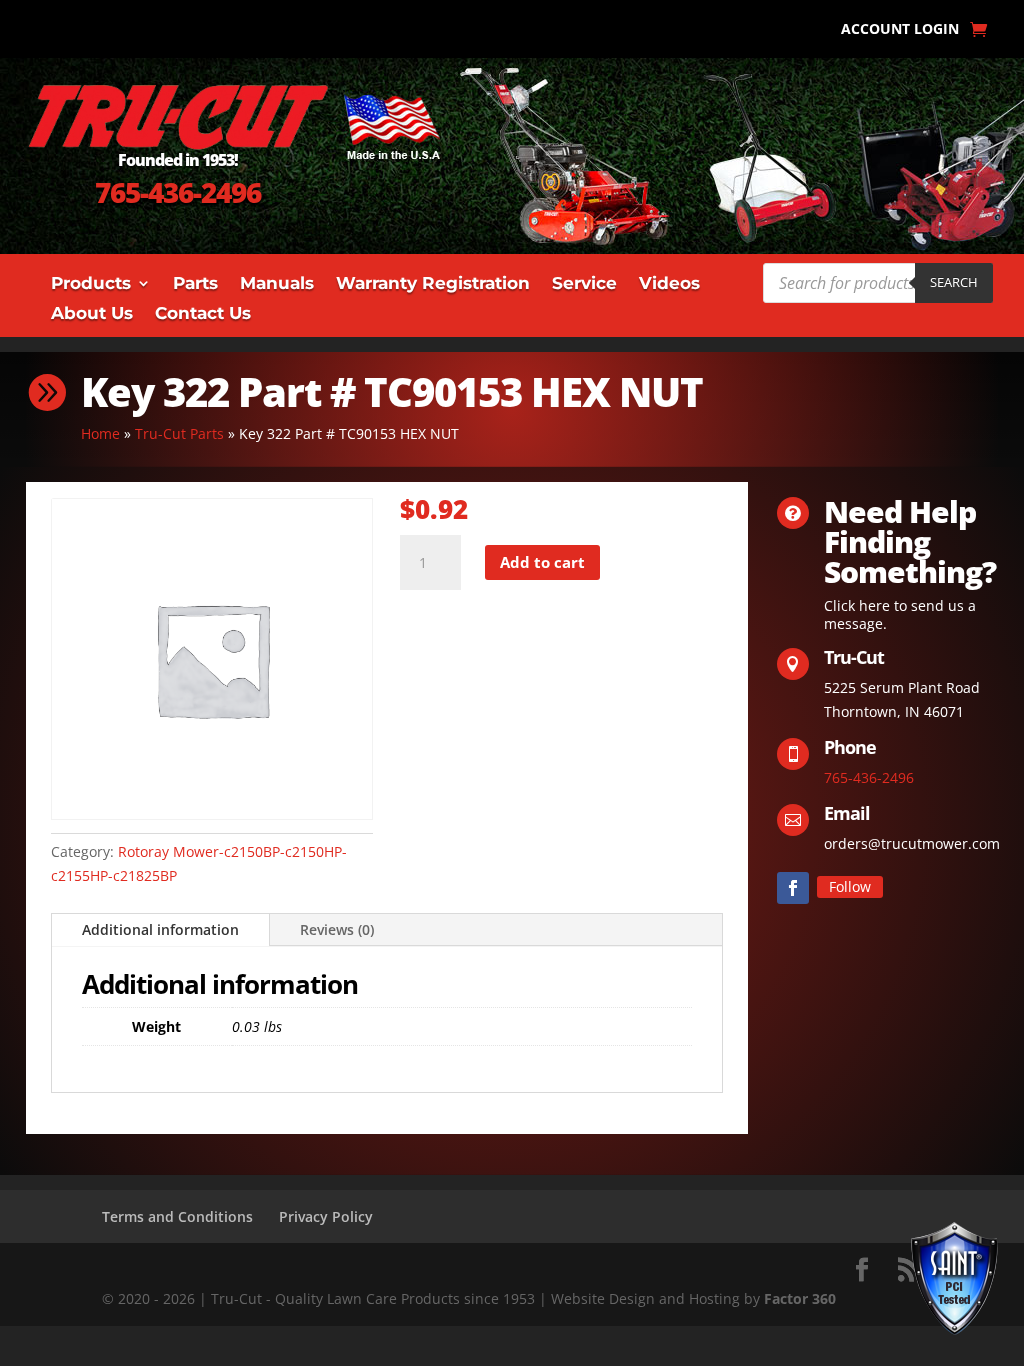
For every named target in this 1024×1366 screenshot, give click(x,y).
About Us (92, 314)
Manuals (277, 284)
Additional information (160, 929)
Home (100, 433)
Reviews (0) (337, 929)
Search (954, 282)
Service (584, 284)
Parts (195, 284)
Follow (850, 886)
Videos (669, 284)
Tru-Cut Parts (179, 433)
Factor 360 (800, 1298)
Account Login (900, 30)
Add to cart (542, 562)
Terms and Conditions (177, 1216)
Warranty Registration (433, 284)
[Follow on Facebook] (793, 888)
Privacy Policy (326, 1216)
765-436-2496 (178, 192)
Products (91, 284)
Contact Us (203, 314)
